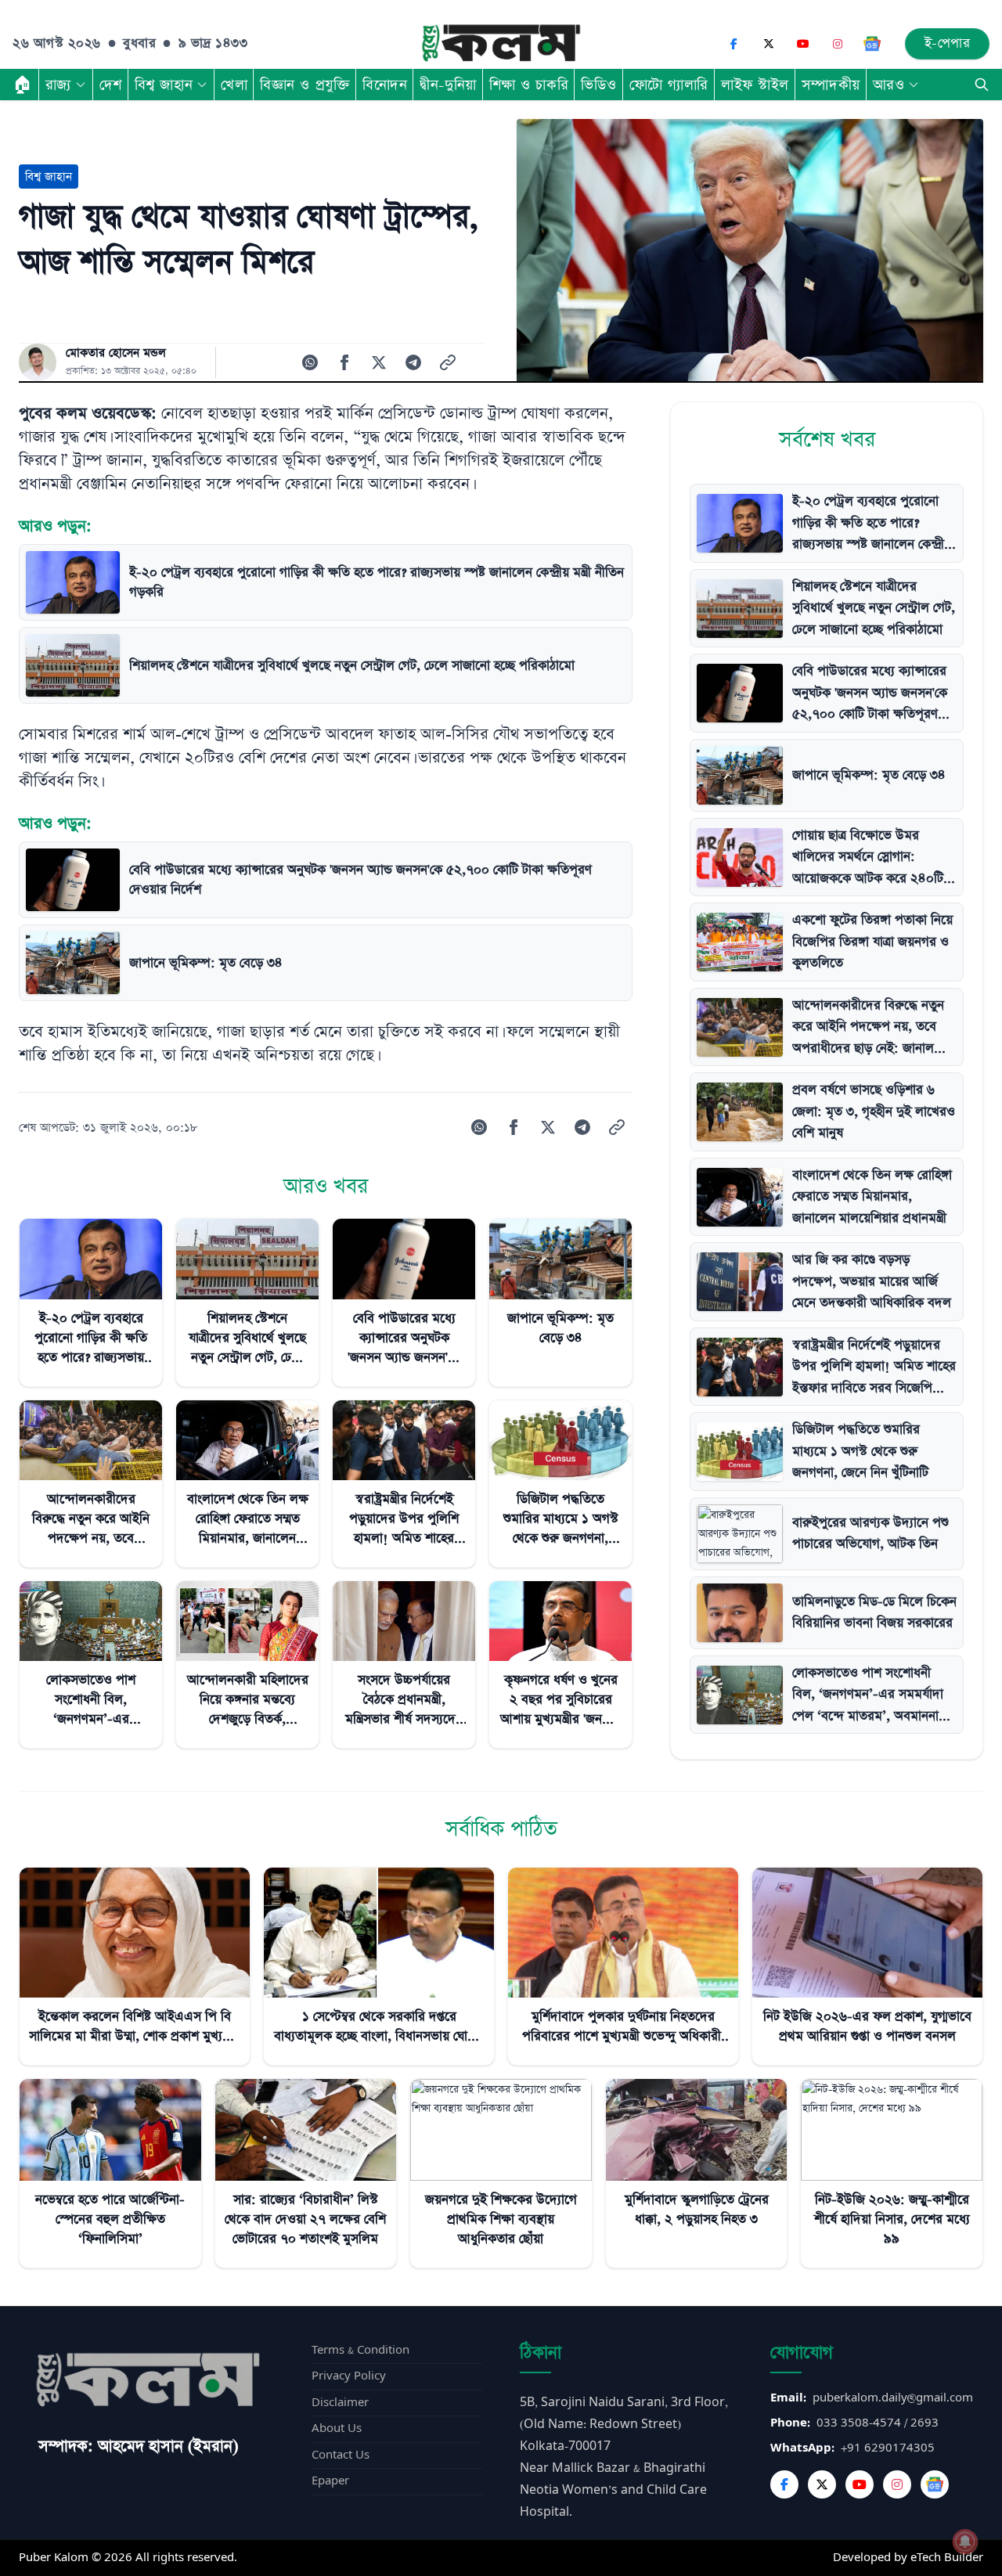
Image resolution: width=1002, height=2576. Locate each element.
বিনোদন (385, 85)
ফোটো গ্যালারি (669, 85)
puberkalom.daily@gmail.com (893, 2398)
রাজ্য (58, 85)
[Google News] (872, 44)
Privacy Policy (349, 2376)
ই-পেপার (948, 43)
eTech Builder (947, 2558)
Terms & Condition (360, 2350)
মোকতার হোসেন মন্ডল (116, 353)
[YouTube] (803, 44)
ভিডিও (599, 85)
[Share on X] (379, 362)
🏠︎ (23, 85)
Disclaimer (340, 2403)
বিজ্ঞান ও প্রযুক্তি (305, 85)
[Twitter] (822, 2484)
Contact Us (341, 2455)
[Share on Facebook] (344, 362)
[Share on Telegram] (413, 362)
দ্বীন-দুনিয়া (448, 85)
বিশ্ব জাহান (164, 85)
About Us (337, 2428)
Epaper (330, 2481)
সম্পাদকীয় (831, 85)
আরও (889, 85)
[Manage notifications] (965, 2542)
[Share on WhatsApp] (310, 362)
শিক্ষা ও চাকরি (529, 85)
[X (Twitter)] (769, 44)
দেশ (111, 85)
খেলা (234, 85)
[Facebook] (734, 44)
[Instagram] (838, 44)
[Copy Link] (448, 362)
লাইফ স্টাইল (755, 85)
